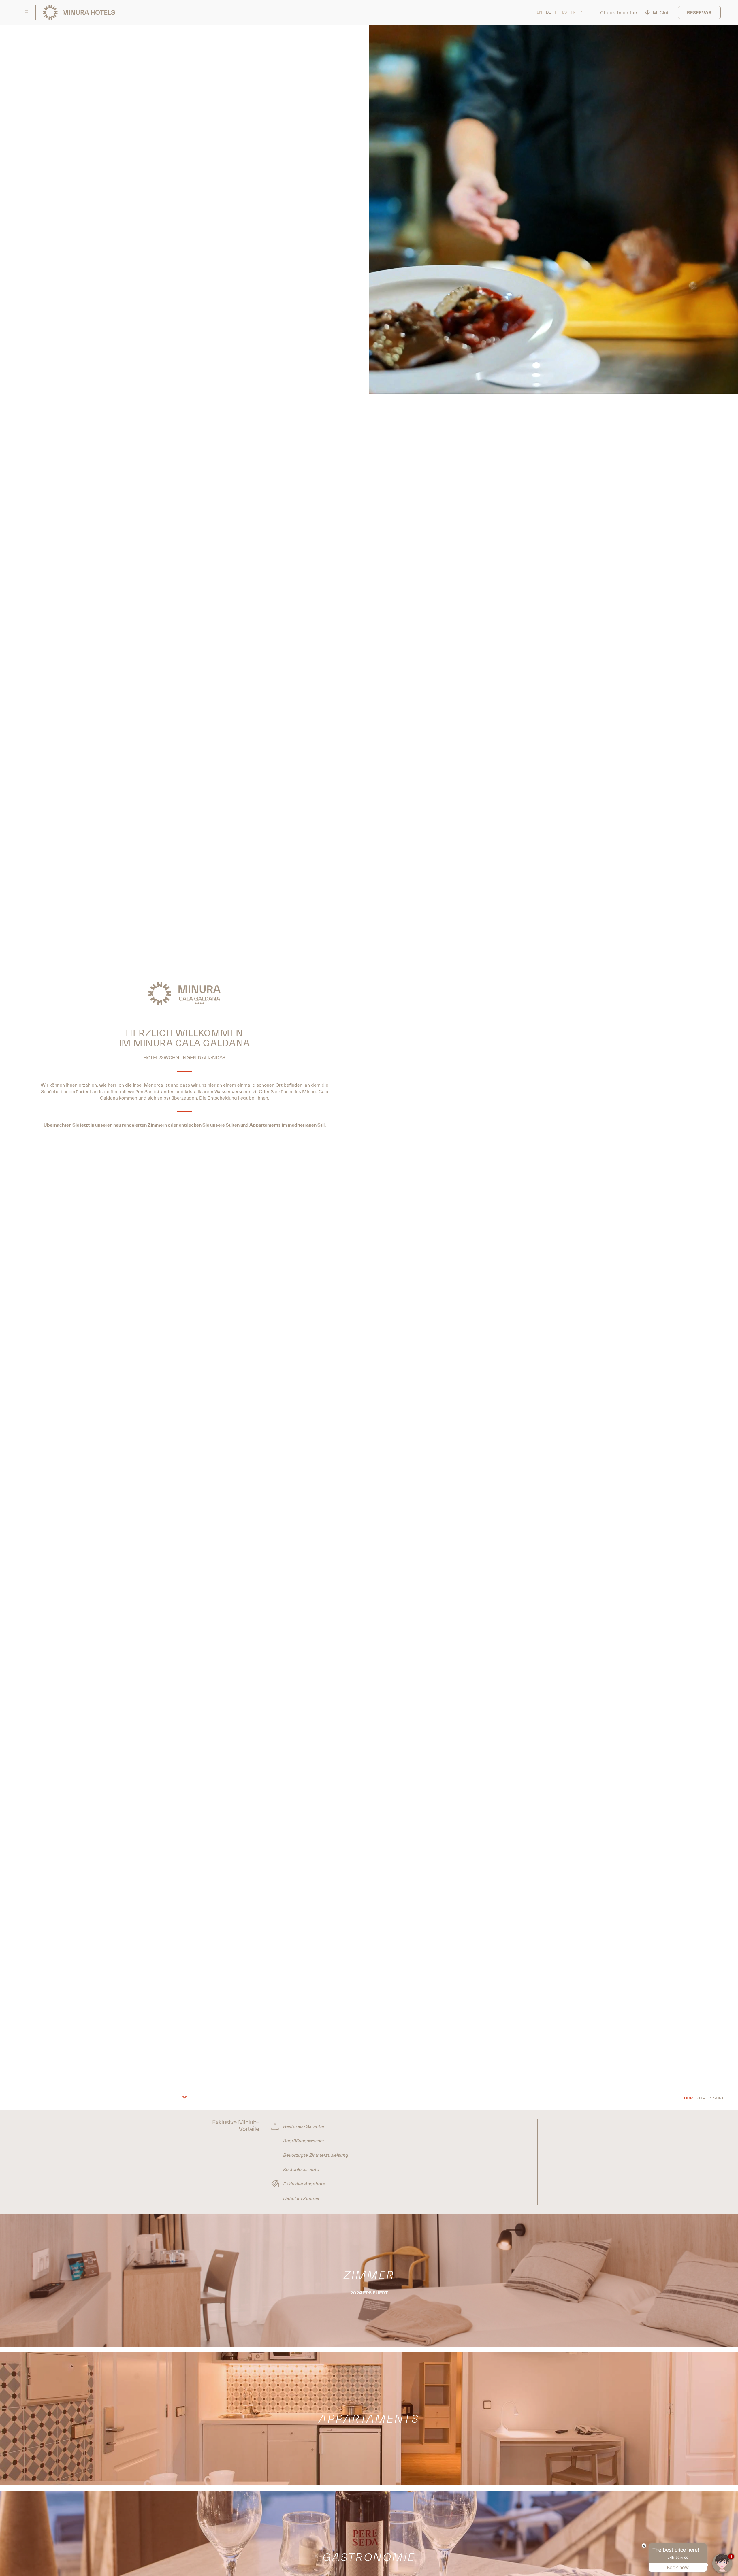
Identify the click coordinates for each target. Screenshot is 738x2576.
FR (573, 12)
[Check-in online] (596, 13)
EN (539, 12)
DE (548, 12)
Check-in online (619, 12)
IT (557, 12)
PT (582, 12)
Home (690, 2098)
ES (564, 12)
